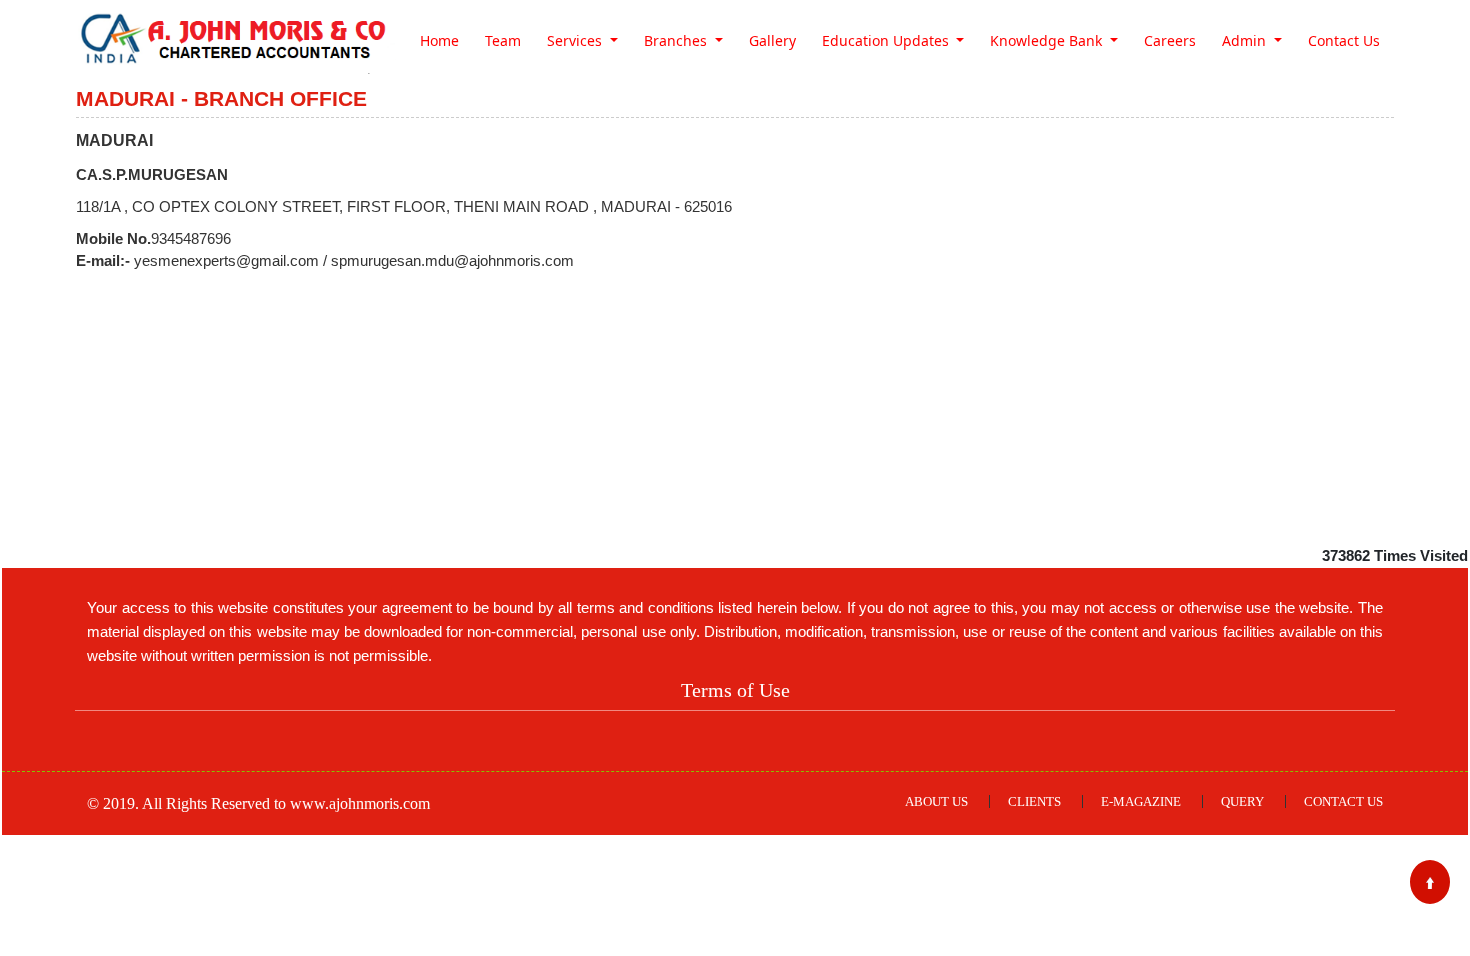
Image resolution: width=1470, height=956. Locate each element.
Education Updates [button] (887, 40)
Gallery (772, 40)
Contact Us (1344, 40)
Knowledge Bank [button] (1048, 40)
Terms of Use (735, 690)
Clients (1034, 801)
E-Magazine (1141, 801)
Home (439, 40)
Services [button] (576, 40)
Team (503, 40)
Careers (1170, 40)
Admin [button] (1246, 40)
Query (1242, 801)
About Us (936, 801)
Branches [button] (677, 40)
